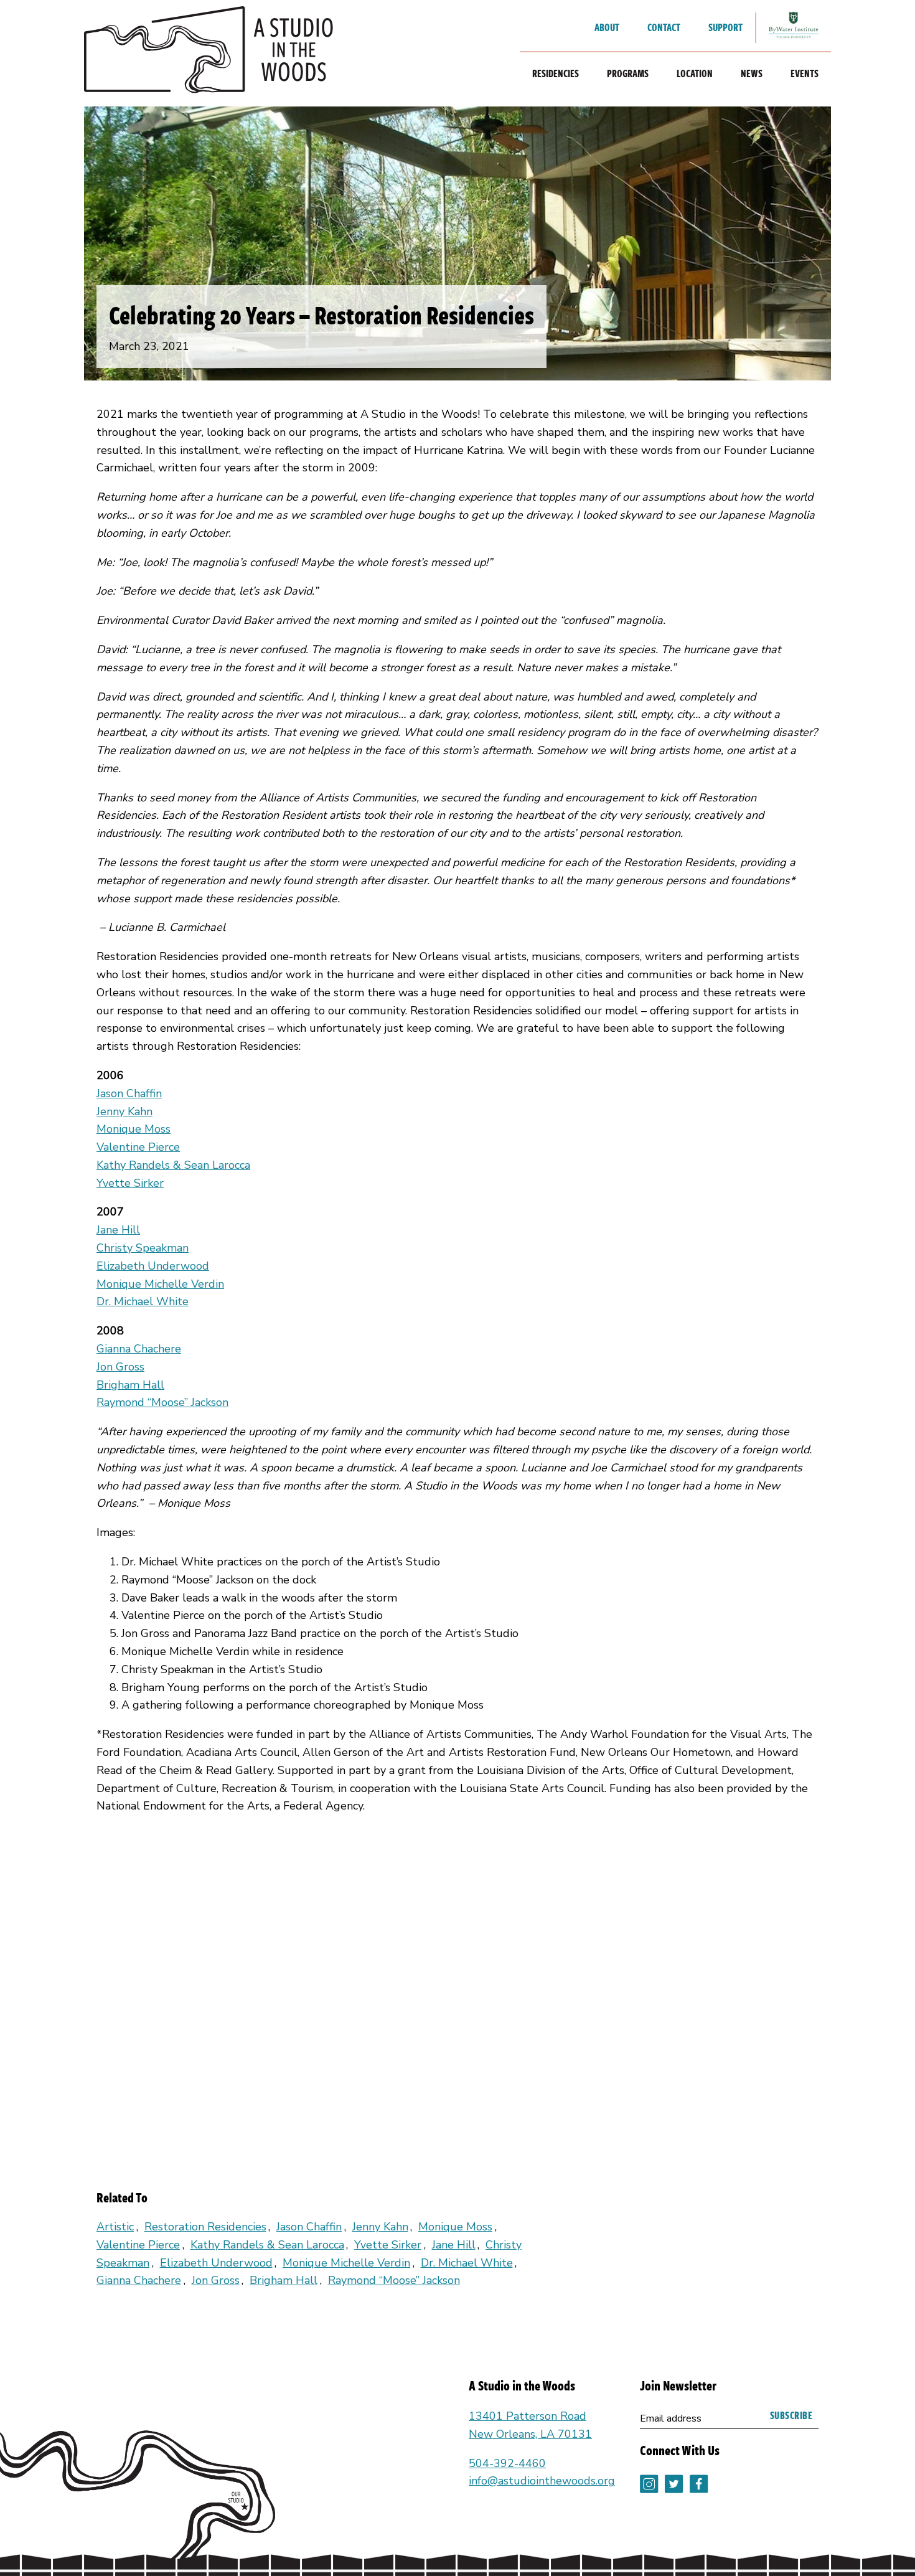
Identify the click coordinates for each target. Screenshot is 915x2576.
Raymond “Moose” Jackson (162, 1402)
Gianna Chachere (139, 1349)
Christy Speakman (143, 1248)
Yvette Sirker (130, 1183)
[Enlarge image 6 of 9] (159, 2070)
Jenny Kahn (124, 1111)
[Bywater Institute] (794, 28)
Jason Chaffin (129, 1093)
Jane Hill (118, 1230)
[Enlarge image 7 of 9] (296, 2070)
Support (725, 27)
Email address (671, 2418)
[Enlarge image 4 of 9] (570, 1933)
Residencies (556, 73)
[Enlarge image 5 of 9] (706, 1933)
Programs (628, 73)
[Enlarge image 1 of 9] (159, 1933)
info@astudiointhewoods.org (542, 2481)
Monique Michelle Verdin (160, 1284)
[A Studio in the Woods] (209, 53)
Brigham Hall (130, 1385)
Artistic (115, 2227)
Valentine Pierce (138, 1147)
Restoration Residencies (205, 2227)
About (607, 27)
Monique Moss (134, 1129)
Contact (664, 27)
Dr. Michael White (143, 1301)
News (752, 73)
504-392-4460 (507, 2463)
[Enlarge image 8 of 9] (433, 2070)
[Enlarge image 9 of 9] (570, 2070)
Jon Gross (120, 1367)
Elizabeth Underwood (153, 1266)
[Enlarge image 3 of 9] (433, 1933)
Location (695, 73)
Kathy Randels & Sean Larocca (173, 1165)
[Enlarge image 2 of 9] (296, 1933)
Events (805, 73)
